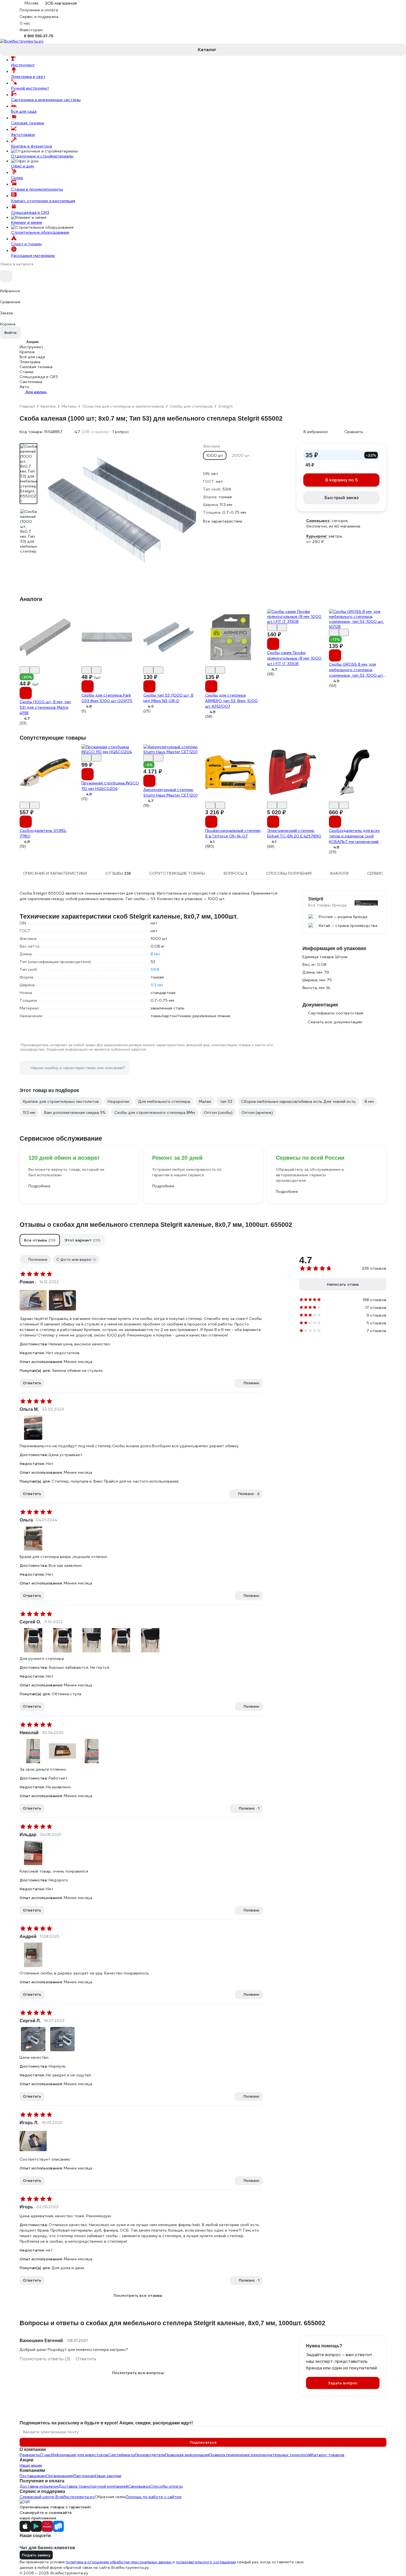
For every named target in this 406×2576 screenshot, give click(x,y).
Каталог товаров (328, 2455)
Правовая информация (187, 2455)
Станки (27, 372)
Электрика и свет (28, 77)
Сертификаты (122, 2455)
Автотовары (23, 135)
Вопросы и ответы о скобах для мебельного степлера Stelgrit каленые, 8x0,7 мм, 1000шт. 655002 (172, 2323)
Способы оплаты (166, 2486)
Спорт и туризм (26, 244)
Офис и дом (23, 166)
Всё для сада (24, 111)
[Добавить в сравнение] (35, 670)
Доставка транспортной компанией (93, 2486)
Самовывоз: (318, 521)
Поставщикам (33, 2476)
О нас (46, 2455)
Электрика (30, 362)
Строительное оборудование (40, 232)
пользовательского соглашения (206, 2562)
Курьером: (317, 536)
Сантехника (31, 382)
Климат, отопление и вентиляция (43, 201)
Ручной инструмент (30, 88)
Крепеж (27, 352)
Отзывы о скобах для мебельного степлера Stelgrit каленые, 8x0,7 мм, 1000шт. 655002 (156, 1225)
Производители (150, 2455)
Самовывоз (139, 2486)
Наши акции (31, 2465)
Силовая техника (27, 123)
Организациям (60, 2476)
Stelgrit (316, 899)
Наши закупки (108, 2476)
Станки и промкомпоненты (37, 189)
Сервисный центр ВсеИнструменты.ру (57, 2497)
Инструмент (23, 65)
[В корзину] (26, 693)
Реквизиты (30, 2455)
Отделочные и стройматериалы (42, 156)
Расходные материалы (33, 255)
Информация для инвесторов (80, 2455)
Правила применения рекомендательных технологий (260, 2455)
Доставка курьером (39, 2486)
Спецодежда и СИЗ (30, 212)
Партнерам (85, 2476)
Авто (24, 387)
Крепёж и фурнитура (31, 146)
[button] (40, 1240)
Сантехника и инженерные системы (46, 100)
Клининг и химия (27, 222)
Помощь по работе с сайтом (154, 2497)
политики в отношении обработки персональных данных (119, 2562)
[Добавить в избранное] (25, 670)
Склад (17, 178)
